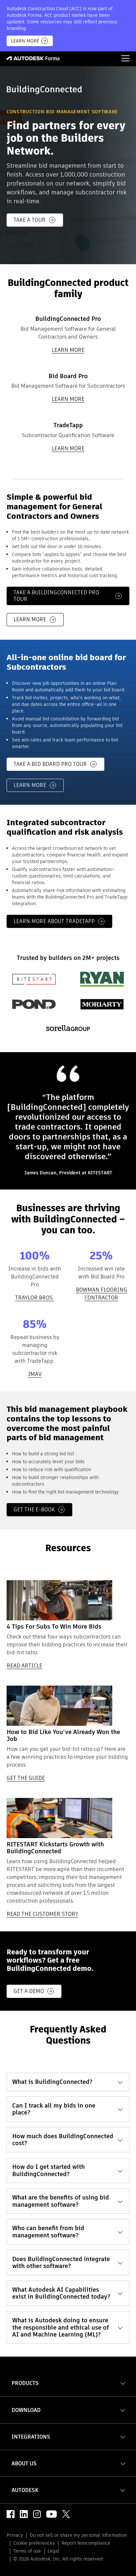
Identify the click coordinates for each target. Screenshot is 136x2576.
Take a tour (30, 220)
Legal (53, 2551)
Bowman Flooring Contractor (102, 1294)
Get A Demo (29, 1991)
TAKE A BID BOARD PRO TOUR (50, 764)
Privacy (15, 2535)
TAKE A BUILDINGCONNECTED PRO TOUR (56, 596)
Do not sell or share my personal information (78, 2535)
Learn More (25, 41)
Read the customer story (42, 1914)
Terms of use (27, 2551)
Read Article (24, 1666)
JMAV (35, 1374)
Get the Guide (26, 1778)
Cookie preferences (34, 2543)
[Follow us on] (11, 2514)
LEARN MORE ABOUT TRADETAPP (54, 921)
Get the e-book (34, 1510)
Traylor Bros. (35, 1298)
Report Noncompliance (86, 2543)
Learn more (68, 350)
